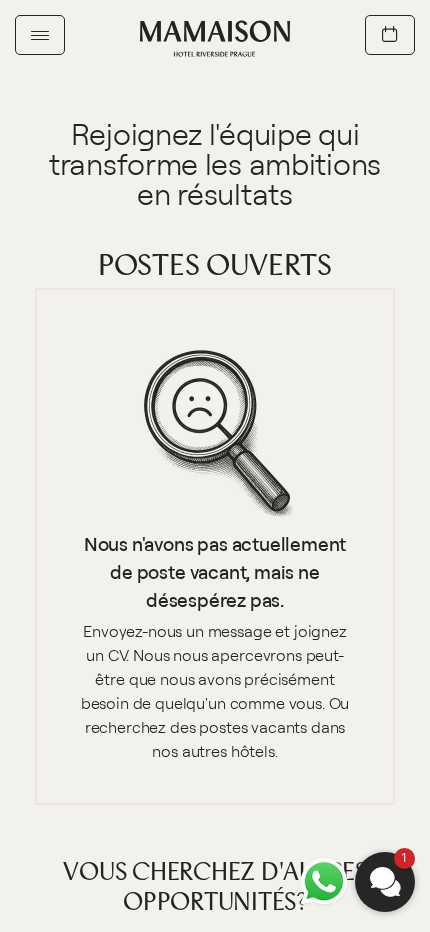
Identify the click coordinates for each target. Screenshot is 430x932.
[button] (385, 882)
